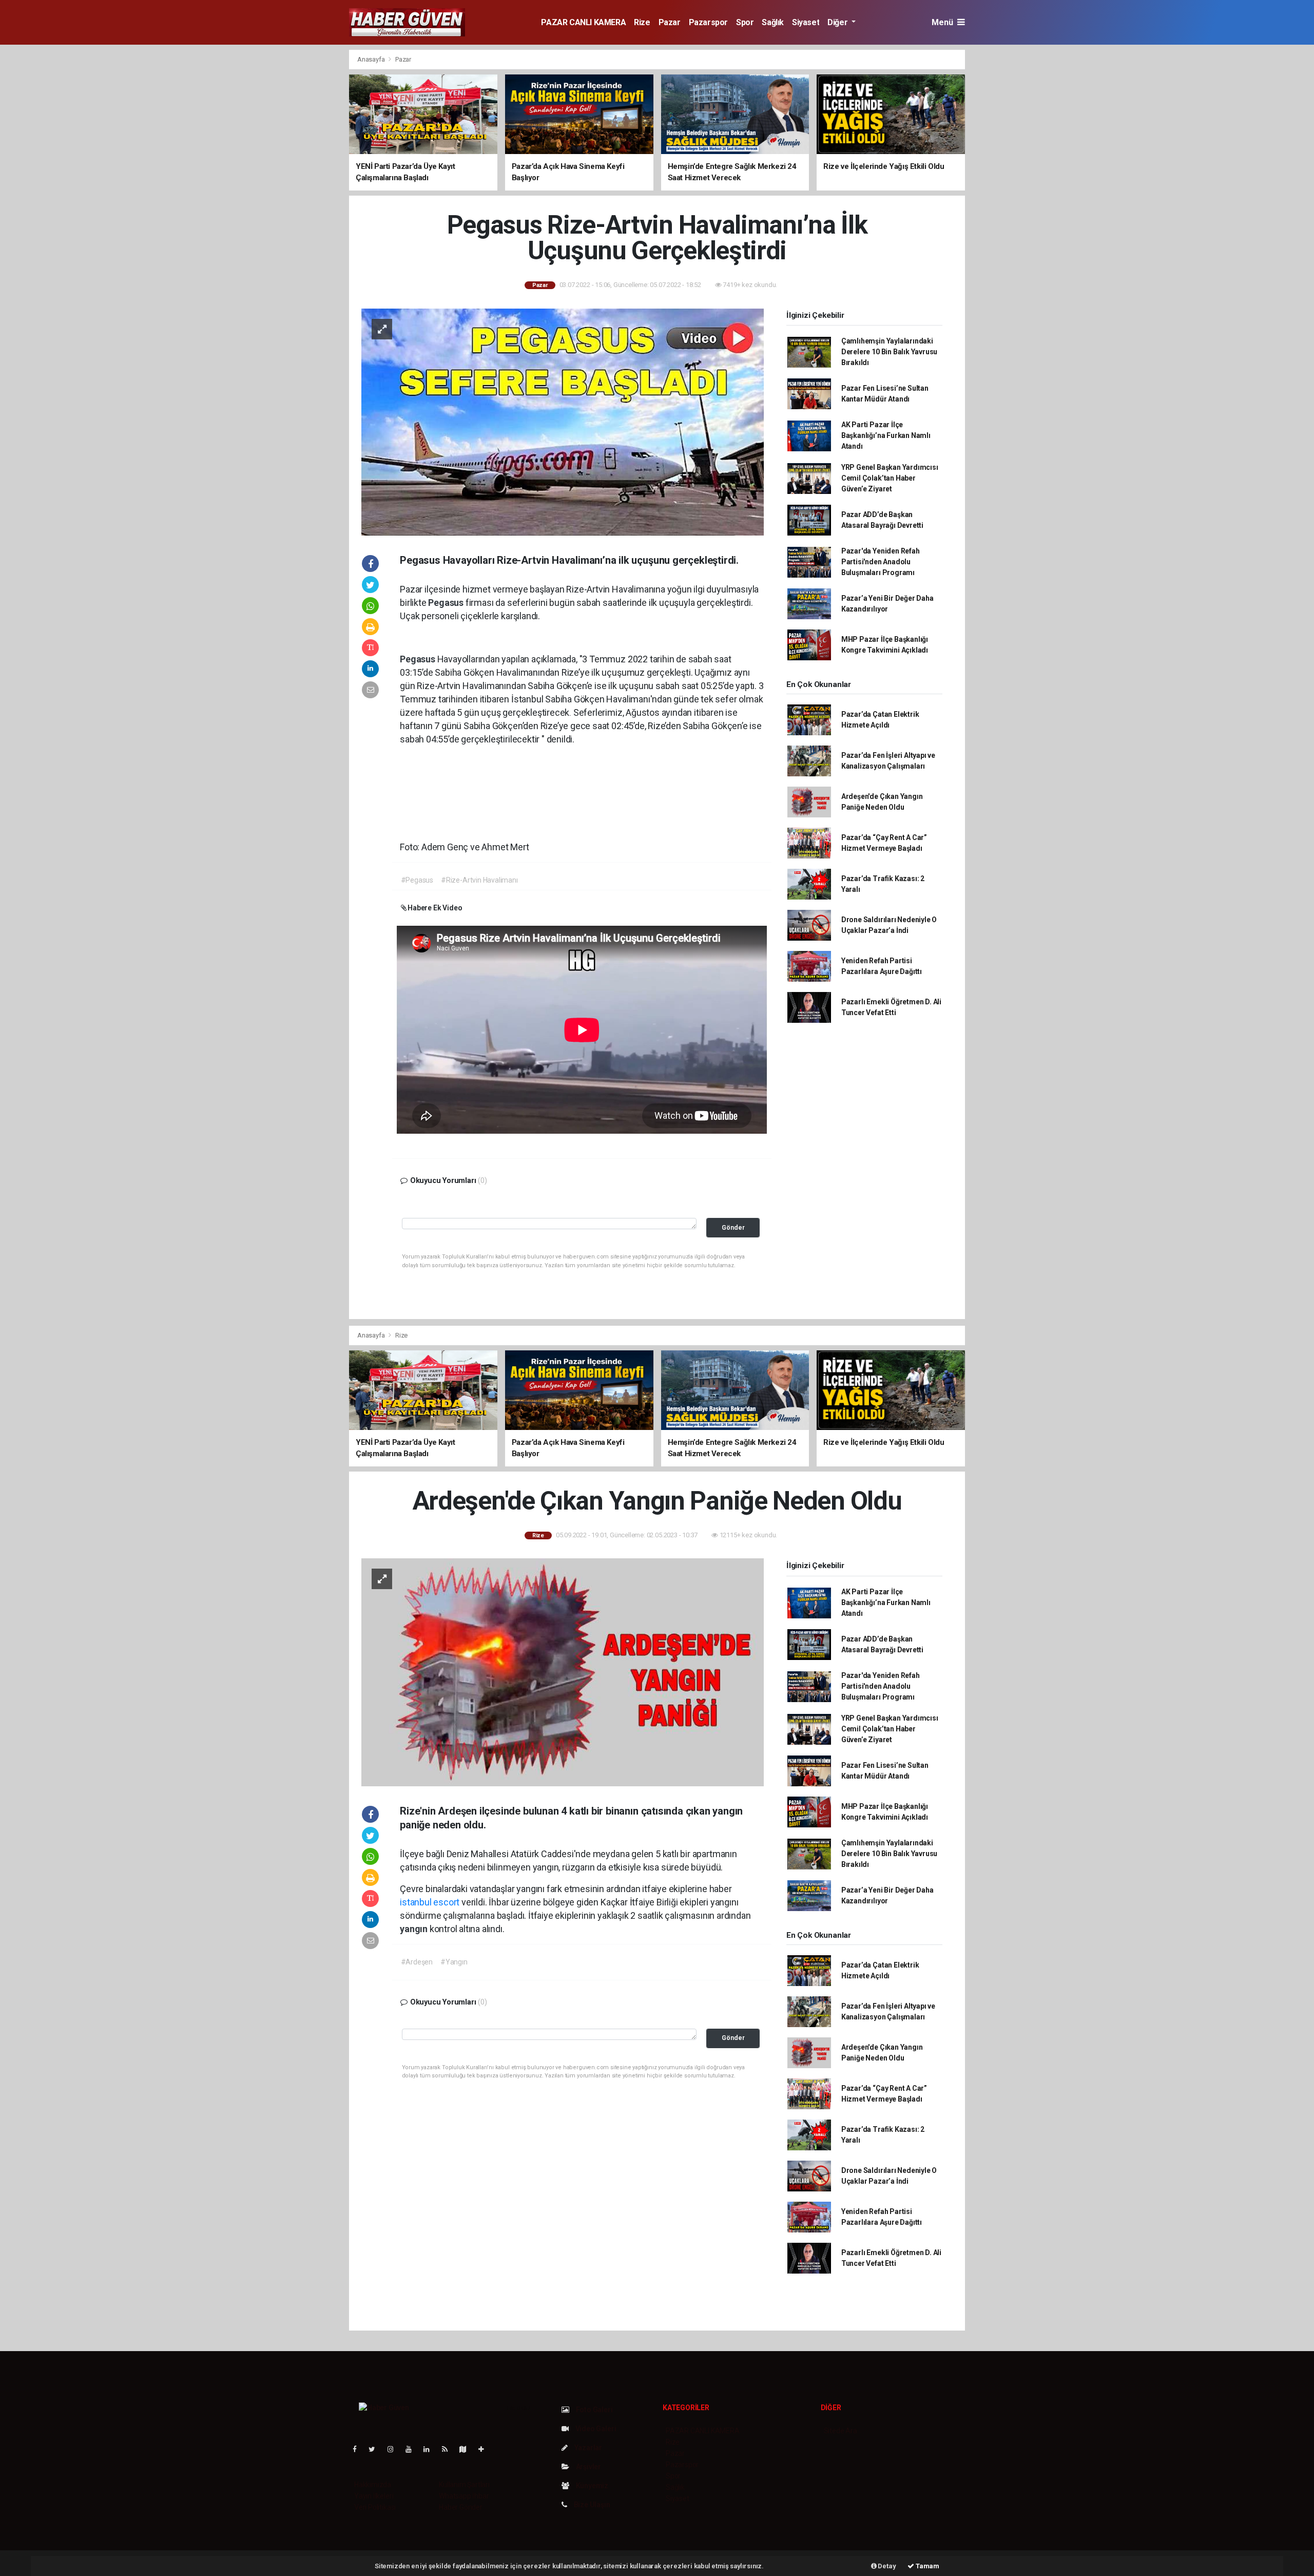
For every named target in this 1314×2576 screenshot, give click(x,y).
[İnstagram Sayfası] (395, 2449)
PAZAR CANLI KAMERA (583, 22)
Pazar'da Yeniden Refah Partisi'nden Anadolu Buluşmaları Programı (881, 562)
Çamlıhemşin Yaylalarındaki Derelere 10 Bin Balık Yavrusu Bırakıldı (889, 352)
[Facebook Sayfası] (359, 2449)
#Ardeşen (417, 1962)
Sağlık (773, 22)
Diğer (838, 22)
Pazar (670, 22)
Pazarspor (708, 22)
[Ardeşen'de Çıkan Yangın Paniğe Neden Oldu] (563, 1672)
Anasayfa (372, 59)
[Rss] (449, 2449)
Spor (745, 22)
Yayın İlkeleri (374, 2496)
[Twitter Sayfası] (376, 2449)
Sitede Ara (840, 2431)
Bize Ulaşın (591, 2505)
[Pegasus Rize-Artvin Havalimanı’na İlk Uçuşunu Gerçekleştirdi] (563, 421)
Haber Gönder (461, 2507)
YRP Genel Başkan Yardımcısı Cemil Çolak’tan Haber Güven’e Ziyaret (890, 478)
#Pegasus (417, 880)
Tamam (927, 2566)
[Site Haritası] (467, 2449)
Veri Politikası (375, 2507)
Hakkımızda (373, 2485)
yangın (415, 1929)
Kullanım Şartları (464, 2485)
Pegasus (447, 603)
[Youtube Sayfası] (413, 2449)
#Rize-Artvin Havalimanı (479, 880)
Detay (886, 2566)
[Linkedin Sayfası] (431, 2449)
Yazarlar (587, 2448)
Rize (642, 22)
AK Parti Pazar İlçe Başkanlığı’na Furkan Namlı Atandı (886, 435)
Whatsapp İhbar (464, 2496)
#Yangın (454, 1962)
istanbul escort (430, 1902)
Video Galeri (595, 2429)
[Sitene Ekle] (485, 2449)
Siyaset (806, 22)
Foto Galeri (594, 2410)
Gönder (733, 1227)
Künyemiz (591, 2486)
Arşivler (588, 2467)
